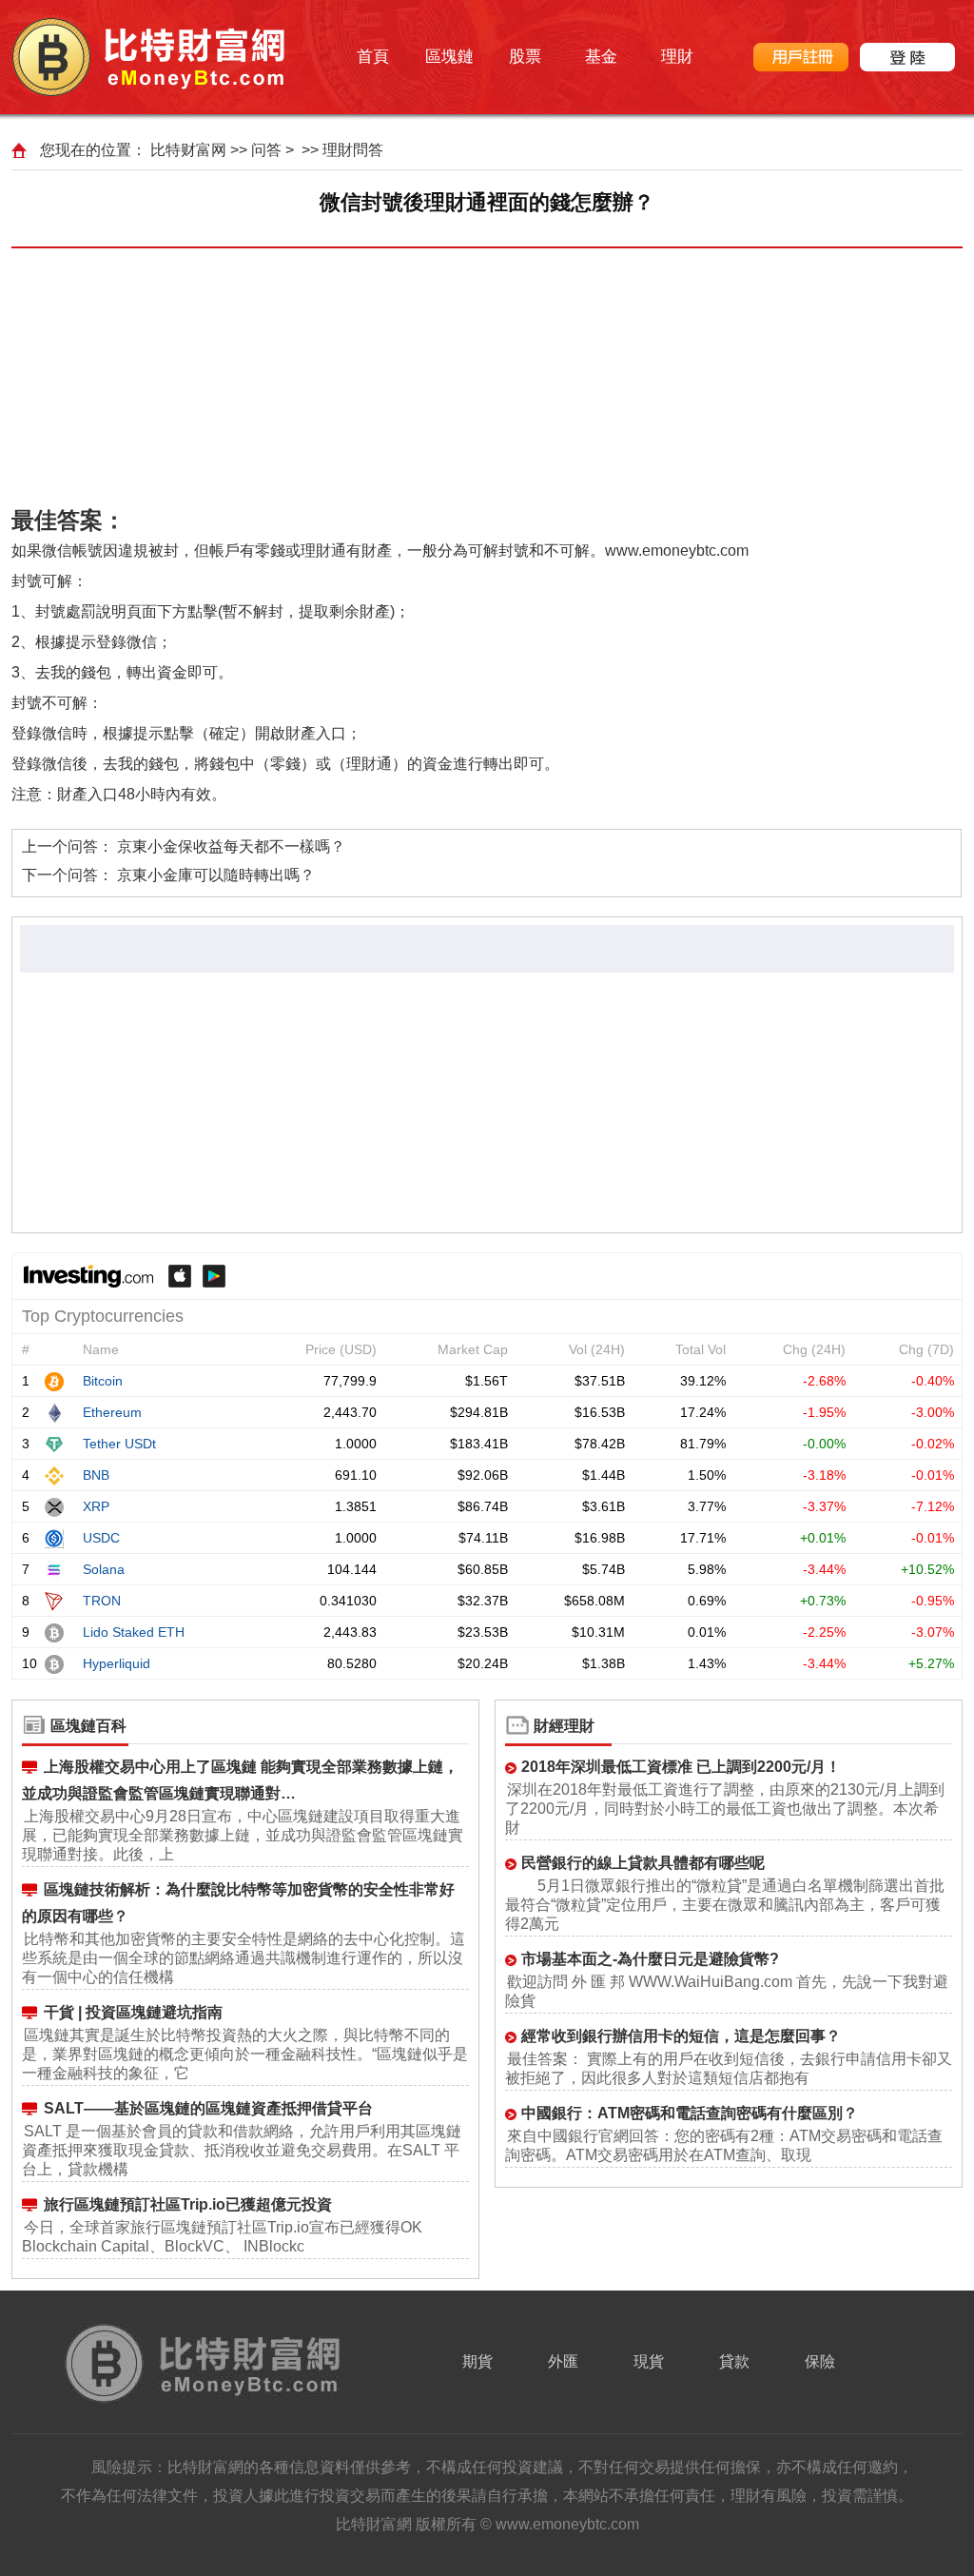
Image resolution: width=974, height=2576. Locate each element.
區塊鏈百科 (88, 1726)
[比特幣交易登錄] (907, 57)
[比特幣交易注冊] (801, 57)
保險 (820, 2361)
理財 (677, 57)
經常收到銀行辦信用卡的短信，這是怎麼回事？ (681, 2036)
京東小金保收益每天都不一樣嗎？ (231, 846)
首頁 (373, 57)
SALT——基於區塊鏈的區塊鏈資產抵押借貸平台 (208, 2108)
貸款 (734, 2361)
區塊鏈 (449, 57)
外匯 (563, 2361)
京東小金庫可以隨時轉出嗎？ (216, 875)
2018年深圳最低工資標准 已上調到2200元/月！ (681, 1767)
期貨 (477, 2361)
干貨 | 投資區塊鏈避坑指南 (133, 2012)
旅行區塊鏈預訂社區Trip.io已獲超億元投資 (188, 2204)
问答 (266, 150)
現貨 (649, 2361)
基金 (601, 57)
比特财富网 (188, 150)
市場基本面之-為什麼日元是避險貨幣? (650, 1959)
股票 (525, 57)
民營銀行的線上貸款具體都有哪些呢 (643, 1863)
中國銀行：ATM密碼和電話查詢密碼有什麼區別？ (690, 2113)
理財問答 (353, 150)
